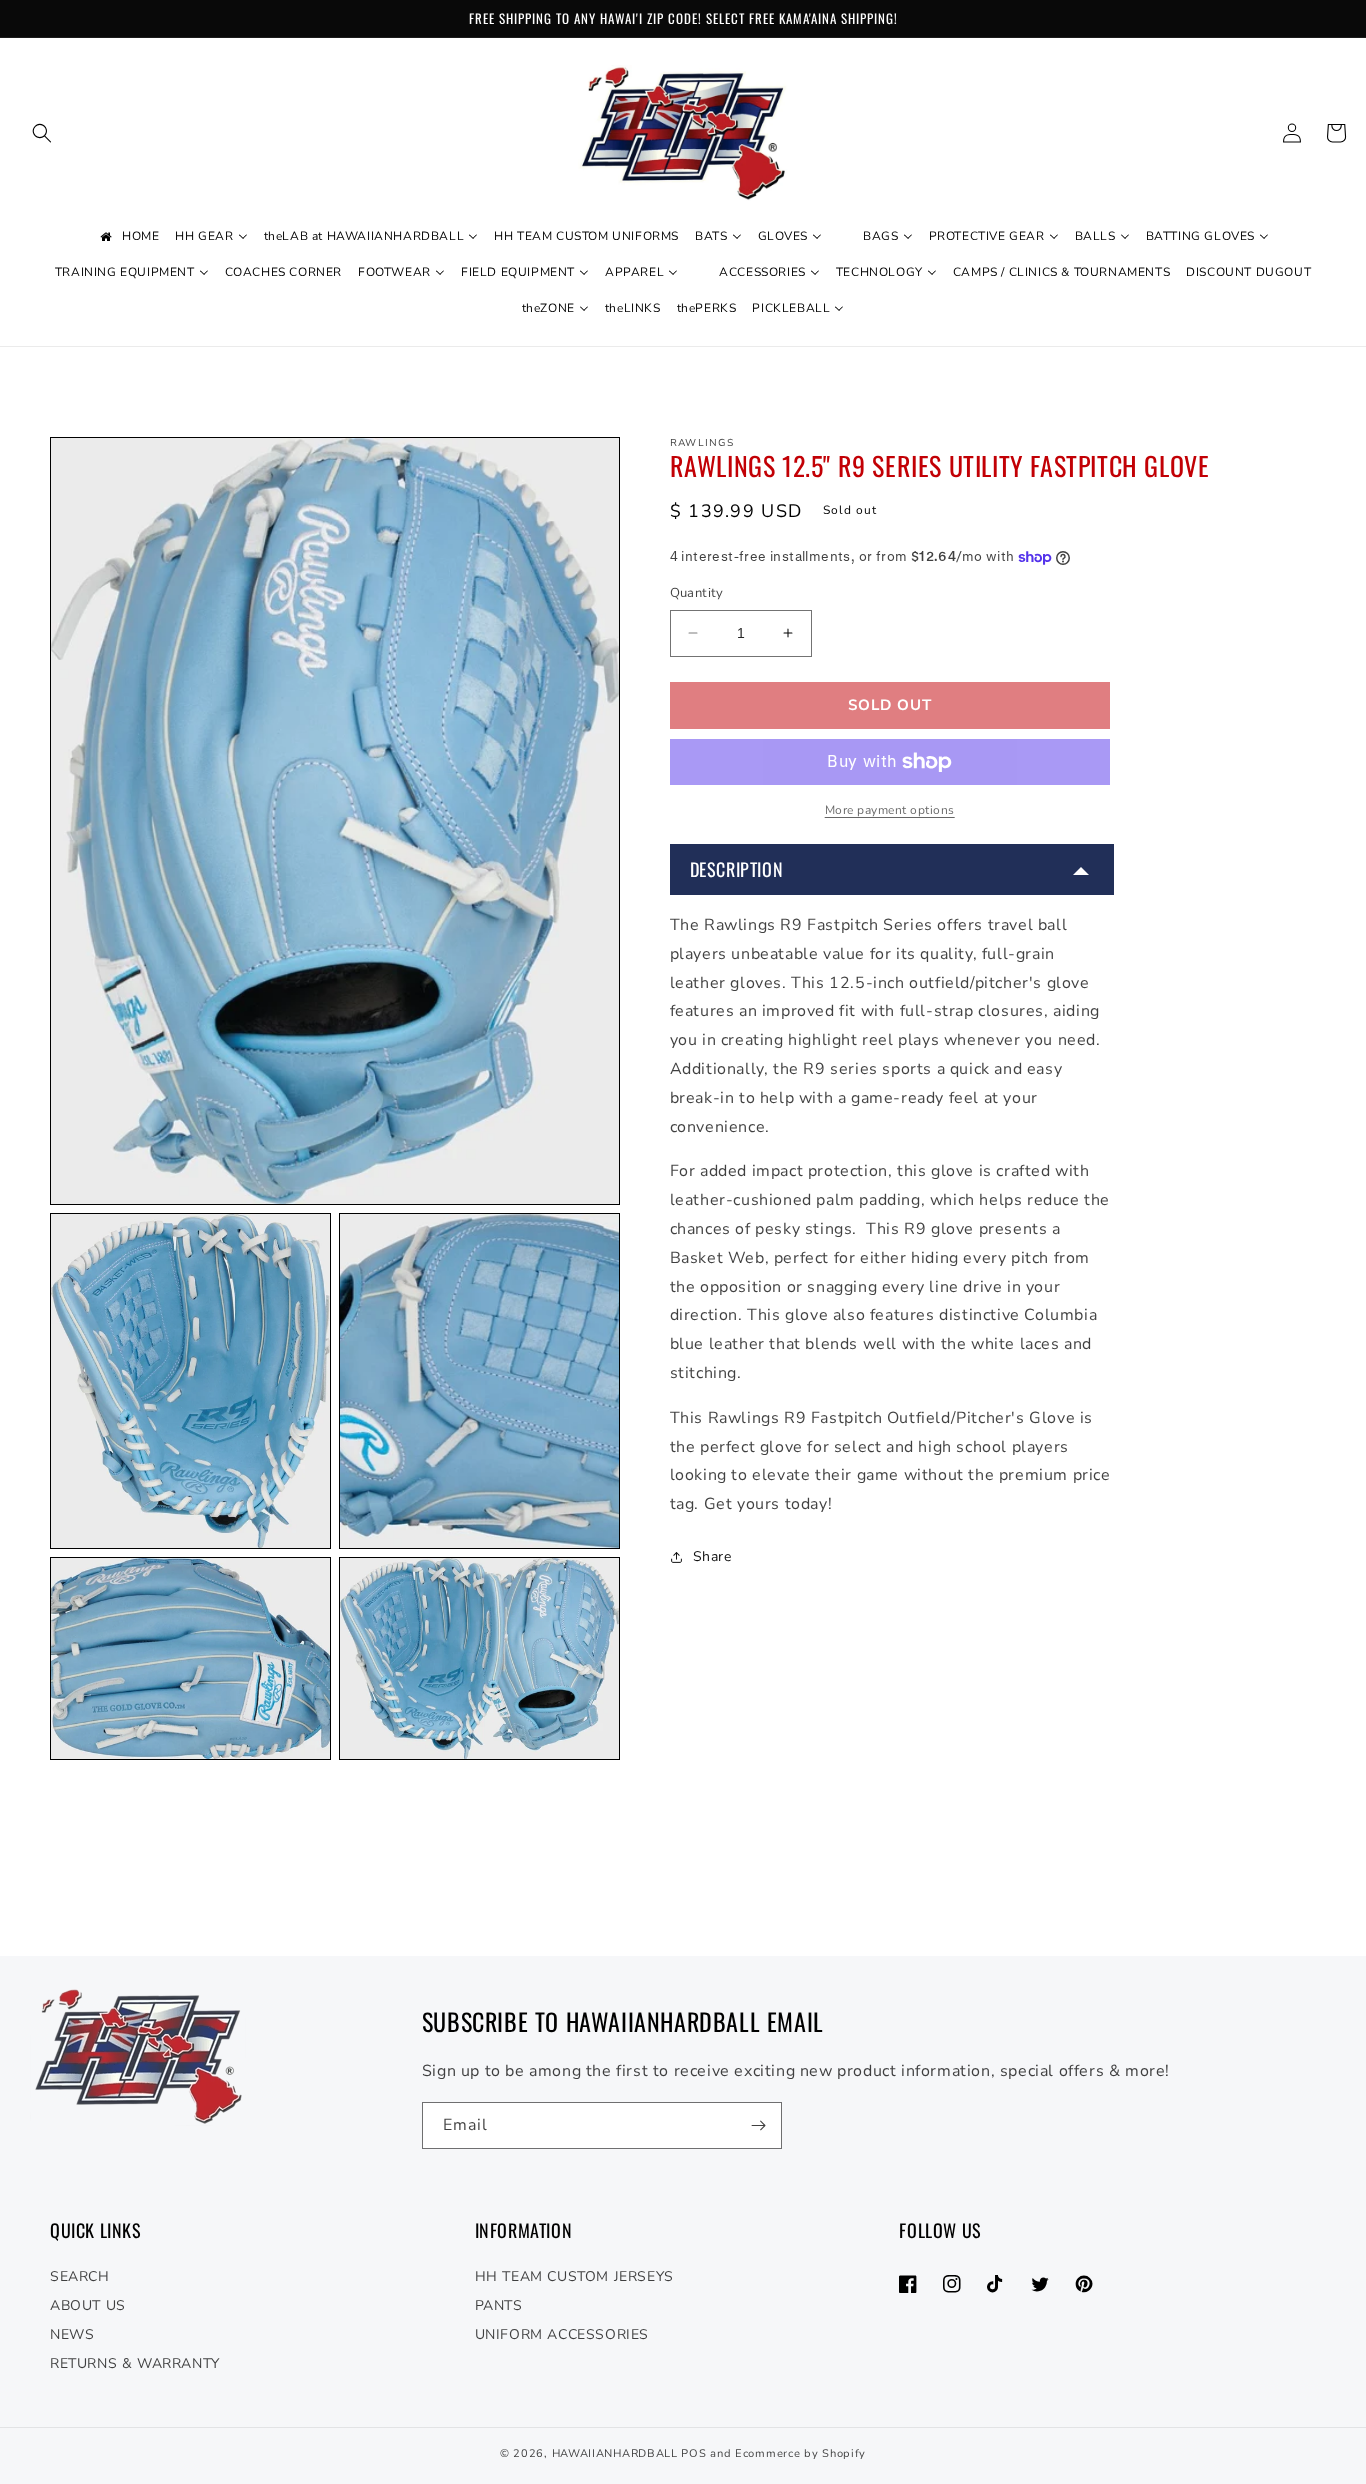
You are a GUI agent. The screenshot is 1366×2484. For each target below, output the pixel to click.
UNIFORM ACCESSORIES (562, 2334)
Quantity (697, 593)
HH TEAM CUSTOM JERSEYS (574, 2276)
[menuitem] (128, 237)
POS (693, 2453)
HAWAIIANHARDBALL (615, 2453)
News (72, 2334)
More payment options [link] (890, 810)
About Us (88, 2305)
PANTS (499, 2305)
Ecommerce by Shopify (800, 2453)
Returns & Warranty (135, 2363)
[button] (42, 133)
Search (80, 2276)
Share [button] (712, 1556)
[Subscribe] (759, 2125)
